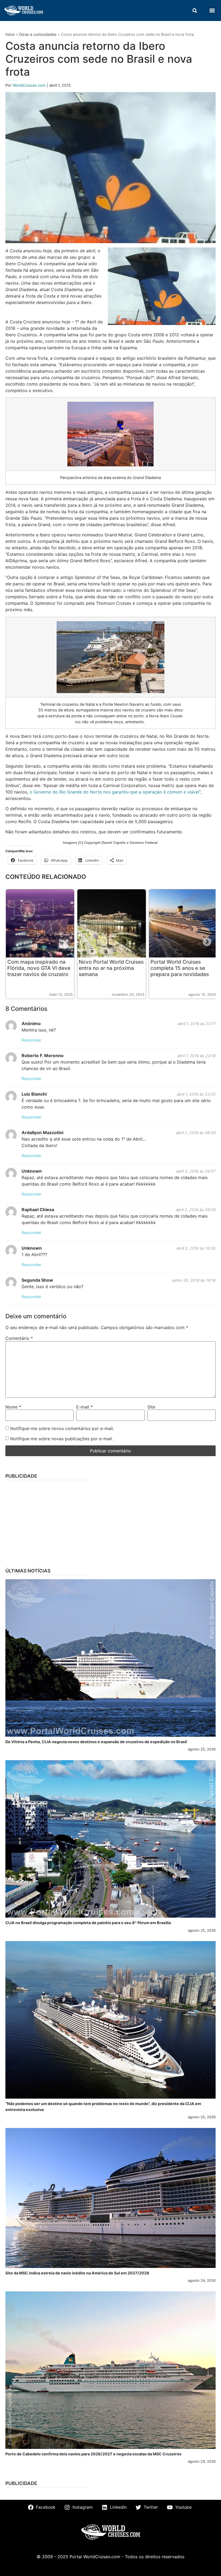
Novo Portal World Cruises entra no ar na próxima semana (111, 968)
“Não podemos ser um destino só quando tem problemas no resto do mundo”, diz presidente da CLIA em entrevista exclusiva (103, 2107)
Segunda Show (37, 1280)
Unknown (32, 1171)
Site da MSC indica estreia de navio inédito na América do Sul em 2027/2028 (77, 2273)
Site (151, 1407)
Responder (31, 1040)
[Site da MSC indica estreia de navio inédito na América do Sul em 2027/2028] (110, 2198)
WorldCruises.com (30, 85)
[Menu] (212, 11)
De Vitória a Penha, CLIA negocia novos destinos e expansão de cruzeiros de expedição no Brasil (96, 1742)
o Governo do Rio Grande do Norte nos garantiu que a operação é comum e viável (114, 792)
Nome (13, 1407)
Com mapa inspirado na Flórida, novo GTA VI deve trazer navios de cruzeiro (39, 968)
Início (10, 34)
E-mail (84, 1407)
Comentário (19, 1338)
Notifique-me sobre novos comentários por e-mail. (62, 1428)
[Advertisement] (110, 1522)
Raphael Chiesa (38, 1210)
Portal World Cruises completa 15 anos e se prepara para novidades (180, 968)
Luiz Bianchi (34, 1094)
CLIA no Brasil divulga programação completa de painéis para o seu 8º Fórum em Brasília (88, 1923)
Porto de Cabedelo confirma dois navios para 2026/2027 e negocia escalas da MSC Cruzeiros (93, 2454)
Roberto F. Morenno (43, 1055)
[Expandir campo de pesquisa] (195, 11)
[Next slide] (207, 942)
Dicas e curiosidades (38, 34)
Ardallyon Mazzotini (42, 1133)
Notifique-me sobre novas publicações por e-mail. (62, 1439)
